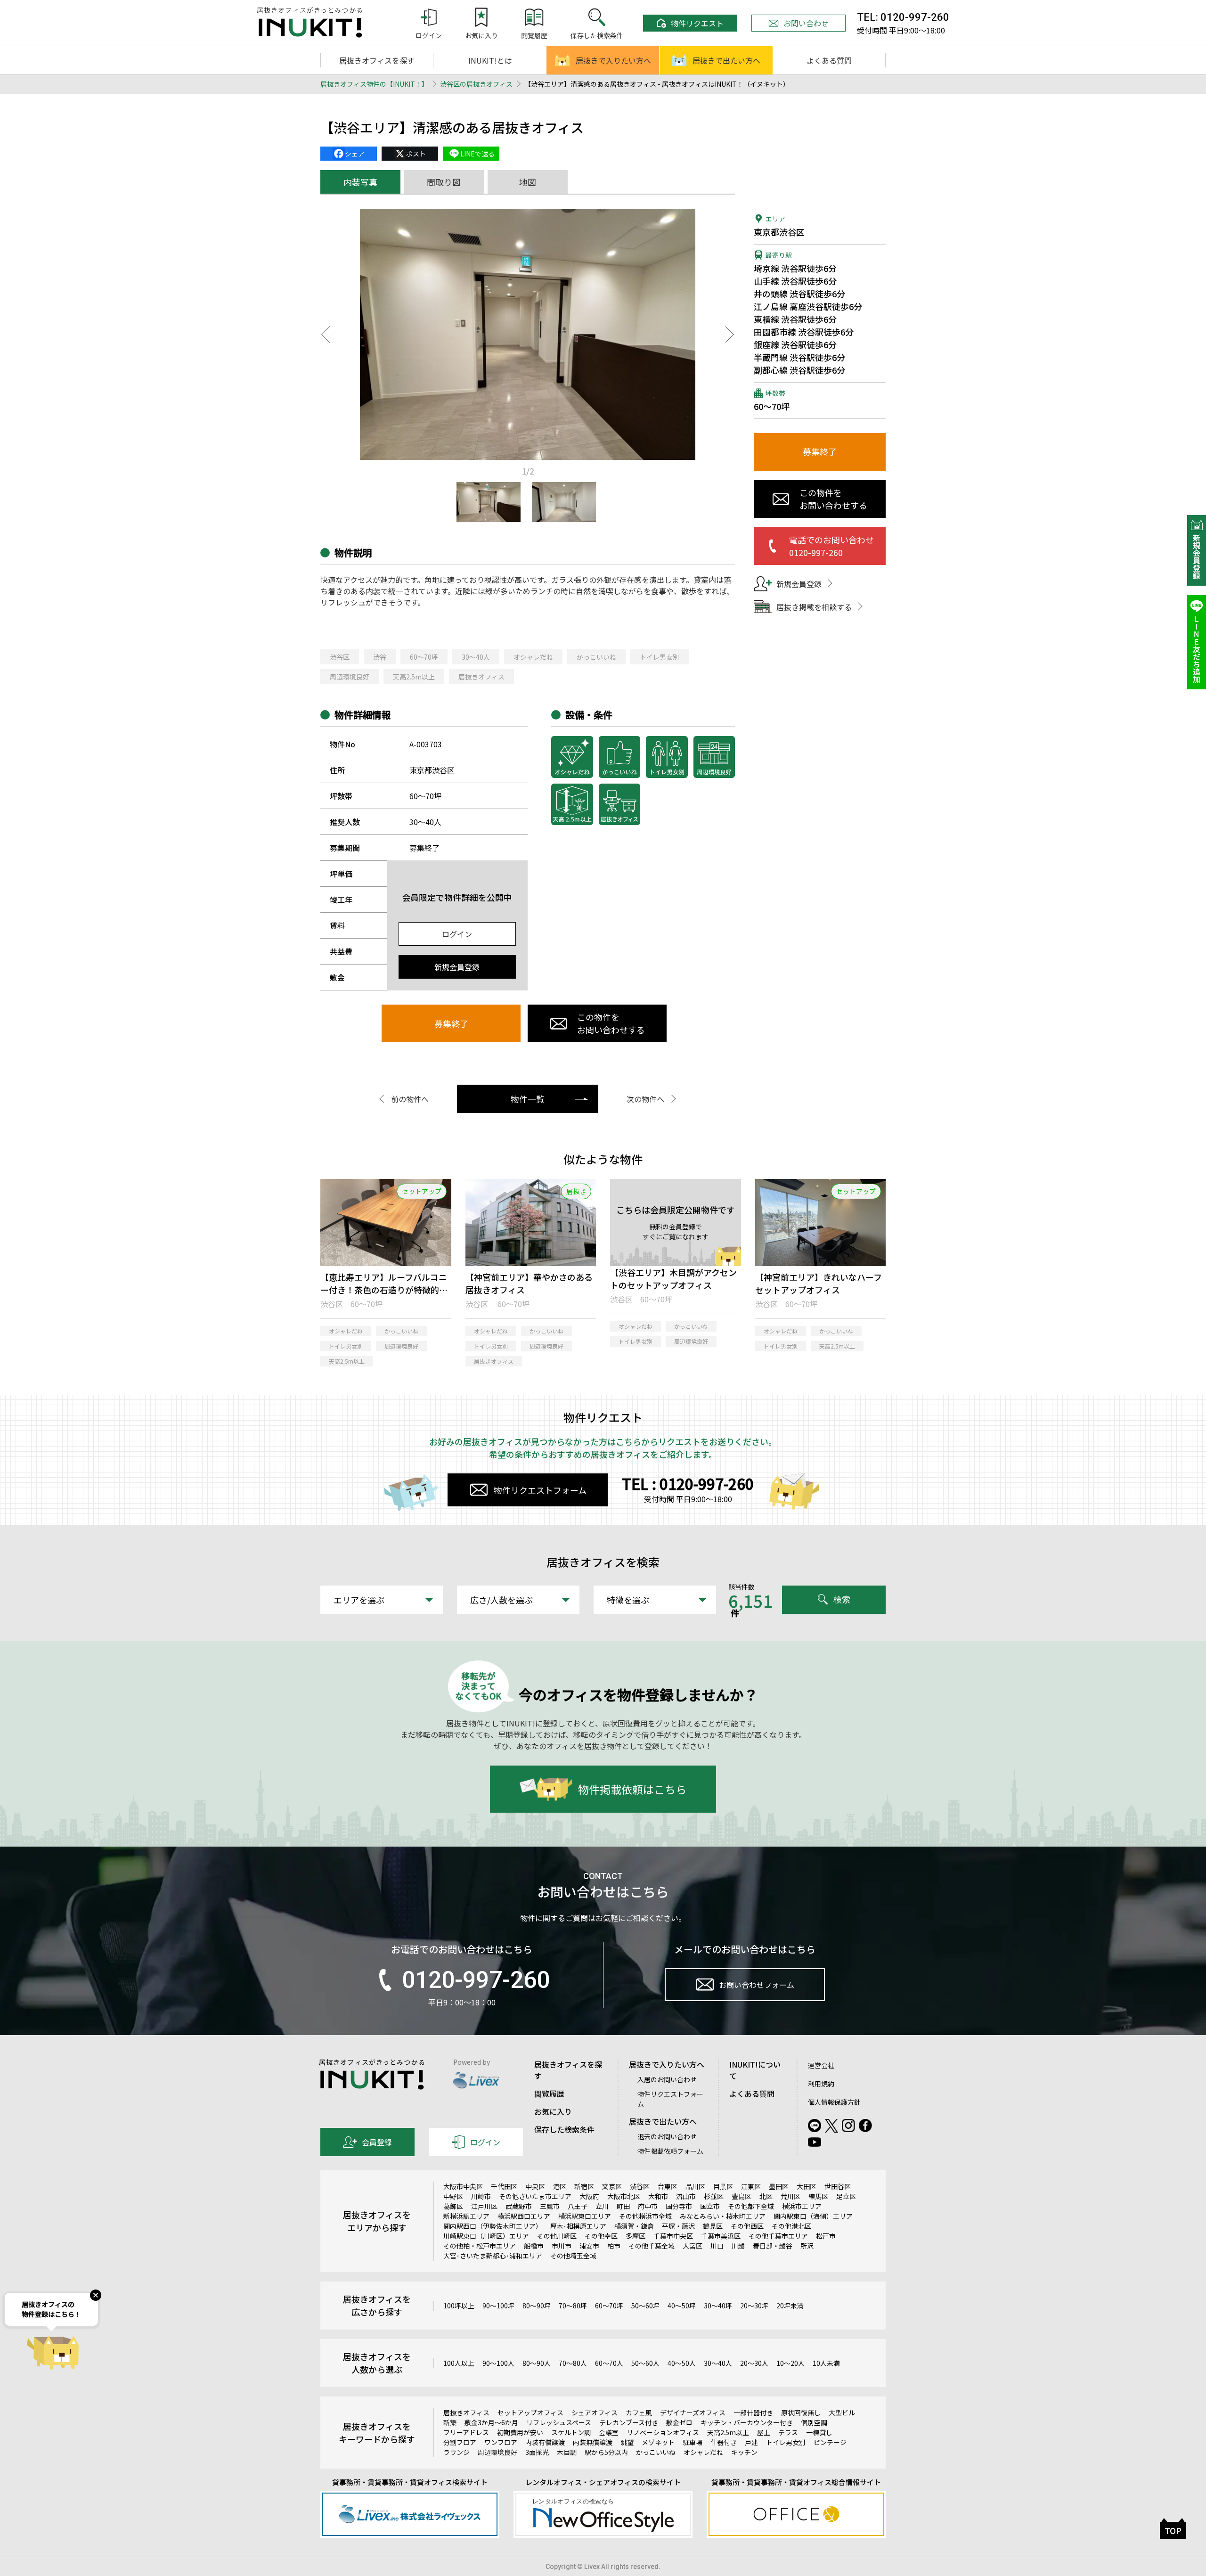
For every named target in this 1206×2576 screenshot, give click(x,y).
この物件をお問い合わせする (611, 1023)
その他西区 (747, 2226)
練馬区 (818, 2196)
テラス (788, 2432)
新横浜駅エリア (466, 2216)
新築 (450, 2422)
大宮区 (693, 2246)
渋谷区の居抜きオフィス (476, 84)
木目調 (567, 2452)
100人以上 (459, 2363)
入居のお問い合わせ (667, 2079)
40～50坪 (682, 2306)
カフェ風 (639, 2412)
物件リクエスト (697, 23)
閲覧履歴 (549, 2094)
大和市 (658, 2196)
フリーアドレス (466, 2432)
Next (730, 335)
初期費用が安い (520, 2432)
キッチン (744, 2452)
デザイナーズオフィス (693, 2412)
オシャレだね (533, 657)
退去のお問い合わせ (667, 2136)
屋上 (764, 2432)
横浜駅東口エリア (585, 2216)
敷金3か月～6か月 (491, 2422)
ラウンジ (456, 2452)
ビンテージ (830, 2442)
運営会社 (821, 2065)
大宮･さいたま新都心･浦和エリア (493, 2256)
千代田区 (504, 2186)
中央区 (535, 2186)
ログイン (457, 934)
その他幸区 (601, 2236)
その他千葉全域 (652, 2246)
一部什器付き (753, 2412)
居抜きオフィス (481, 677)
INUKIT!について (755, 2070)
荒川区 (790, 2196)
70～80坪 (573, 2306)
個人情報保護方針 (834, 2102)
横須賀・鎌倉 (634, 2226)
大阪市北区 (624, 2196)
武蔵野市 (519, 2206)
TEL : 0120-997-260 (688, 1483)
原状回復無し (801, 2412)
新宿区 (584, 2186)
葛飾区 (453, 2206)
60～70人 (609, 2363)
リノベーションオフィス (663, 2432)
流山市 (686, 2196)
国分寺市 (679, 2206)
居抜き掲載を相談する (814, 607)
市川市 (562, 2246)
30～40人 (476, 657)
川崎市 (481, 2196)
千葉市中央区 (673, 2236)
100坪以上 (459, 2306)
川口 (717, 2246)
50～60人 (645, 2363)
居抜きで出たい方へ (726, 60)
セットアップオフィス (530, 2412)
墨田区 (779, 2186)
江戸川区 (484, 2206)
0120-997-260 (476, 1980)
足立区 (846, 2196)
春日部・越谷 (773, 2246)
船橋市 (534, 2246)
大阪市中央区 (463, 2186)
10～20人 (790, 2363)
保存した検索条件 (564, 2129)
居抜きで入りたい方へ (613, 60)
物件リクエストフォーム (540, 1490)
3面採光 (537, 2452)
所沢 (807, 2246)
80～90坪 (537, 2306)
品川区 (695, 2186)
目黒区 (723, 2186)
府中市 (648, 2206)
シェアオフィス (595, 2412)
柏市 (614, 2246)
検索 (842, 1599)
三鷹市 (550, 2206)
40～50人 (682, 2363)
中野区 (453, 2196)
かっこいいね (596, 657)
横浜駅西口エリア (524, 2216)
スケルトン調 (571, 2432)
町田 (623, 2206)
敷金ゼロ (679, 2422)
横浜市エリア (802, 2206)
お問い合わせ (806, 23)
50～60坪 (645, 2306)
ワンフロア (501, 2442)
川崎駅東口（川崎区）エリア (486, 2236)
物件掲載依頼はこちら (632, 1789)
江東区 (751, 2186)
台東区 (668, 2186)
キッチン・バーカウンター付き (747, 2422)
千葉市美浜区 (721, 2236)
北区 (766, 2196)
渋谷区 (340, 657)
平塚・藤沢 (678, 2226)
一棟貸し (819, 2432)
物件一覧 (528, 1099)
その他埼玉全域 (573, 2256)
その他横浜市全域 (645, 2216)
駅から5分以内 (606, 2452)
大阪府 (589, 2196)
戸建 (751, 2442)
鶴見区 (713, 2226)
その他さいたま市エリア (535, 2196)
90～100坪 (498, 2306)
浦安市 (589, 2246)
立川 (602, 2206)
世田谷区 (838, 2186)
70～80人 (573, 2363)
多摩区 (636, 2236)
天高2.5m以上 (414, 677)
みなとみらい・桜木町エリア (723, 2216)
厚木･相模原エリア (578, 2226)
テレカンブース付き (629, 2422)
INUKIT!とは (490, 60)
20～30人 (754, 2363)
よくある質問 (829, 60)
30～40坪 (718, 2306)
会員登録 (377, 2142)
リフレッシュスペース (559, 2422)
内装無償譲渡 (593, 2442)
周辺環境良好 (350, 677)
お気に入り (553, 2111)
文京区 (612, 2186)
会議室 (609, 2432)
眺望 (627, 2442)
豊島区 (742, 2196)
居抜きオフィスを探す (377, 60)
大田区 (807, 2186)
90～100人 (498, 2363)
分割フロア (460, 2442)
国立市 (710, 2206)
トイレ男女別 (660, 657)
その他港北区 (791, 2226)
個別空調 (814, 2422)
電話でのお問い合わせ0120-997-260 (831, 546)
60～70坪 (424, 657)
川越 (738, 2246)
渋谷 (380, 657)
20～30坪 (754, 2306)
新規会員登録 (457, 967)
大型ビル (842, 2412)
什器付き (724, 2442)
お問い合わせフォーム (757, 1985)
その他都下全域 (751, 2206)
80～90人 (537, 2363)
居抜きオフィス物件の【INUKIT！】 (374, 84)
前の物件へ (410, 1099)
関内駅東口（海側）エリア (813, 2216)
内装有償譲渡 (545, 2442)
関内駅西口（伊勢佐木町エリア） (493, 2226)
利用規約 (821, 2084)
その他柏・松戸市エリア (480, 2246)
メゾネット (658, 2442)
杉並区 (714, 2196)
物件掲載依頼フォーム (670, 2151)
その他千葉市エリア (778, 2236)
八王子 (578, 2206)
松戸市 (826, 2236)
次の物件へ (645, 1099)
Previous (325, 335)
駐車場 (693, 2442)
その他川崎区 (557, 2236)
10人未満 (826, 2363)
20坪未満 (790, 2306)
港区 (560, 2186)
